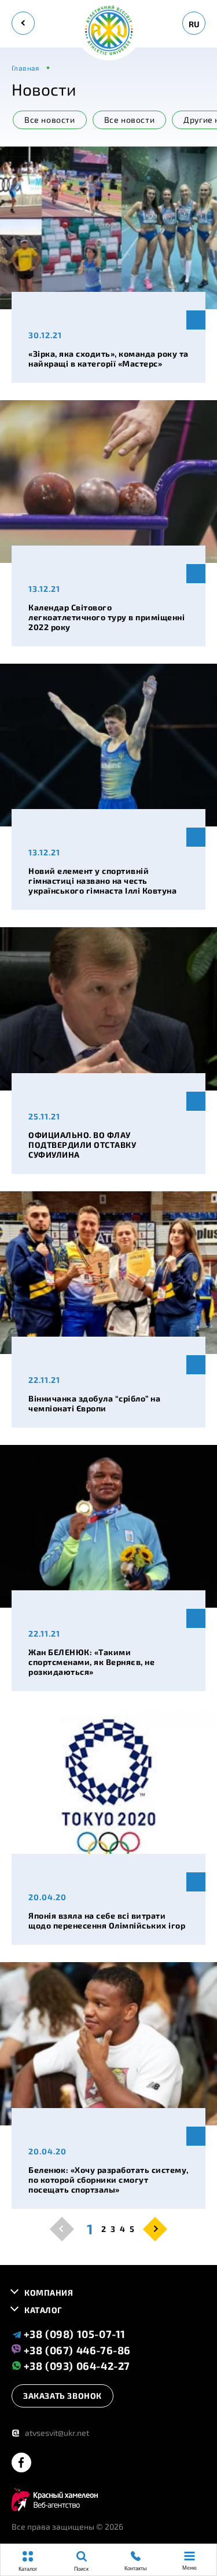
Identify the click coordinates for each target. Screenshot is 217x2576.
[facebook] (21, 2463)
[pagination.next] (155, 2229)
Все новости (130, 120)
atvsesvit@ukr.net (50, 2433)
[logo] (109, 31)
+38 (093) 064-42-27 (76, 2365)
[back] (23, 23)
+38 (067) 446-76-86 (76, 2350)
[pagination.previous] (62, 2229)
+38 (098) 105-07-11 (73, 2334)
